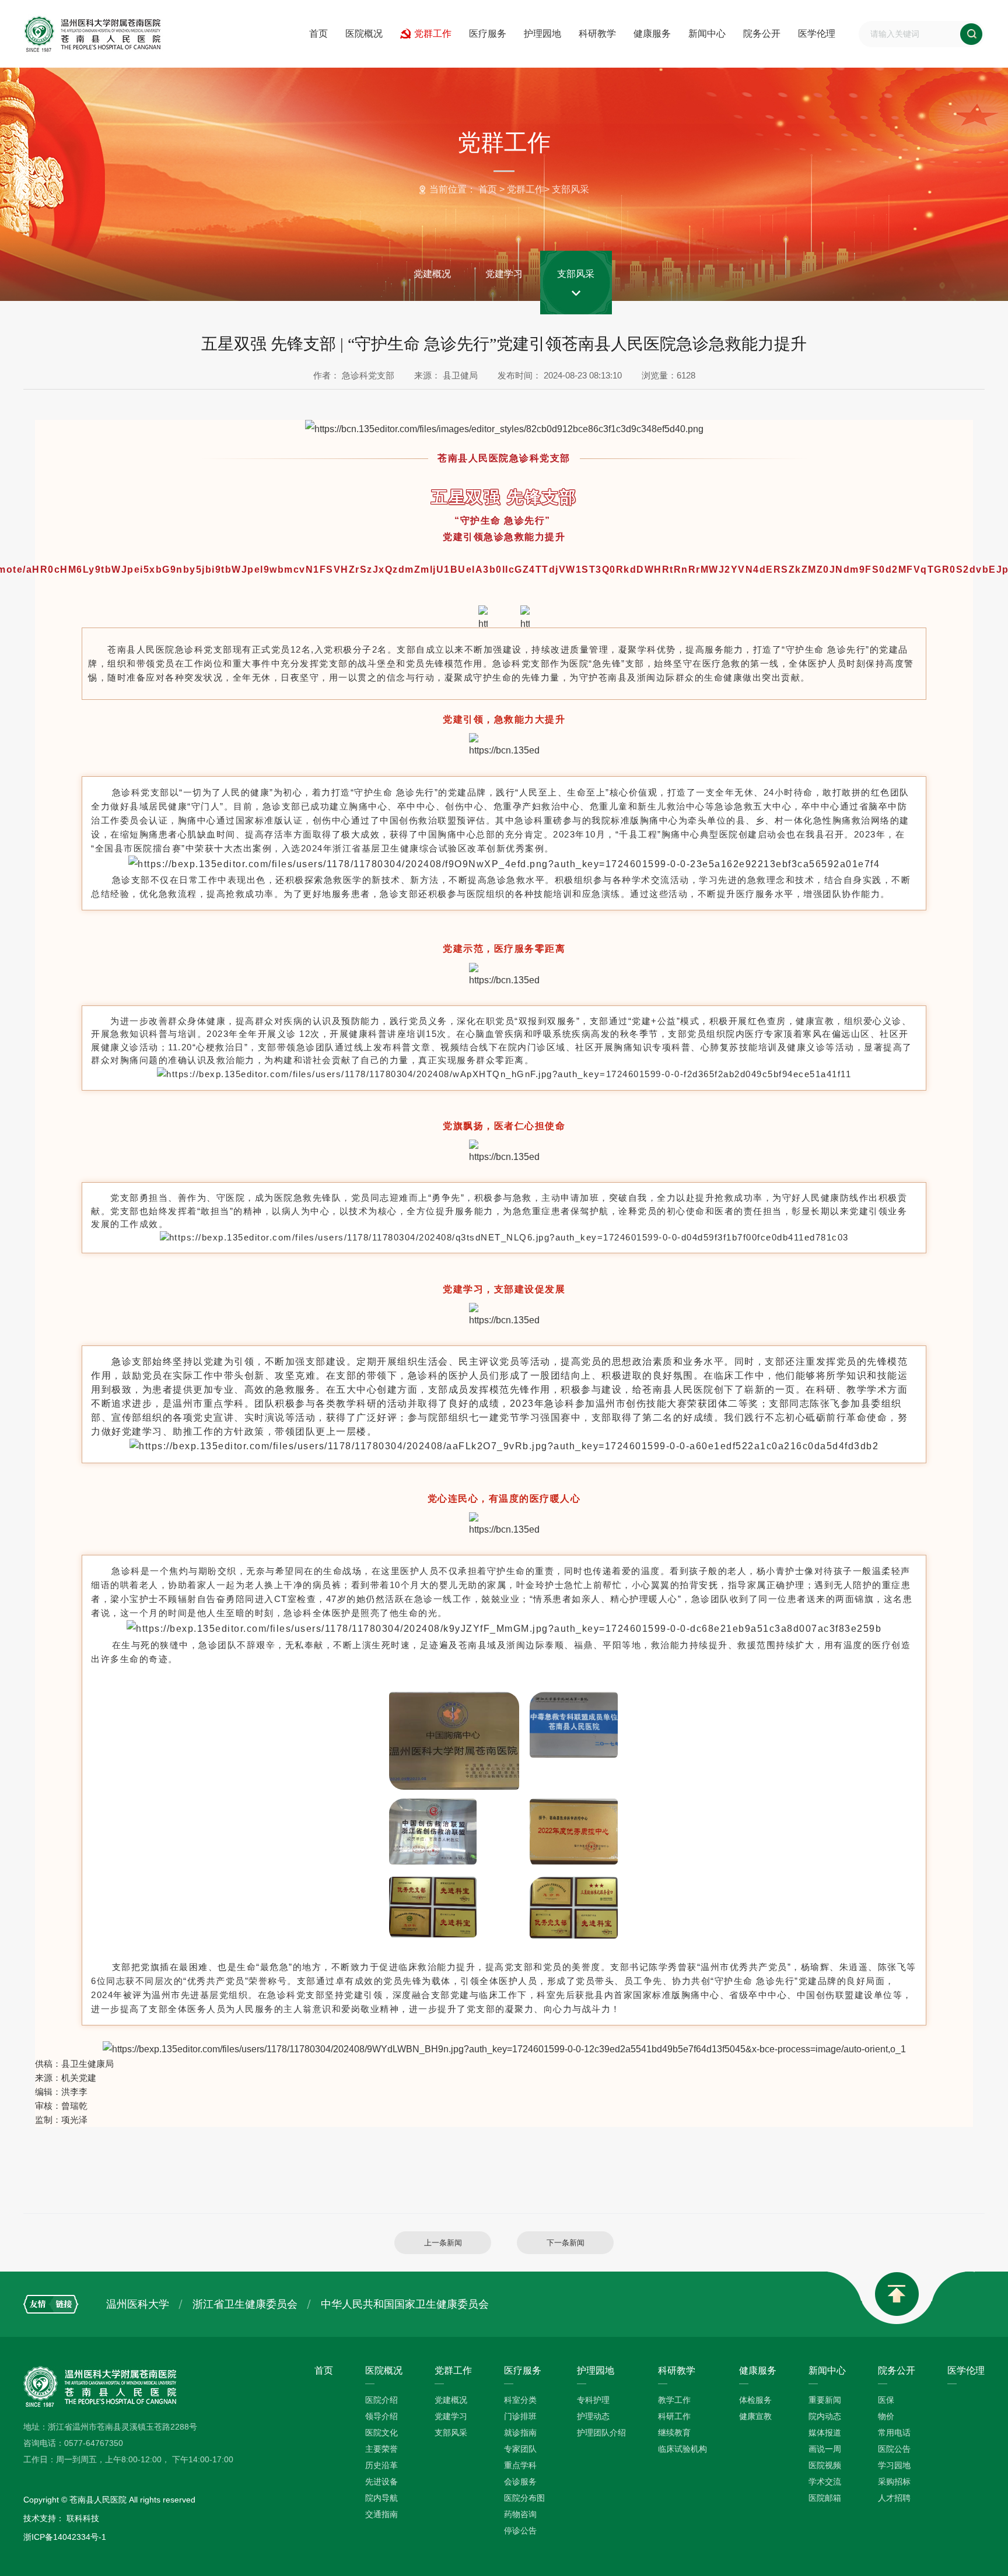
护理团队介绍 (601, 2433)
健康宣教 (755, 2416)
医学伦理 (817, 34)
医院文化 (381, 2433)
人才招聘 (894, 2498)
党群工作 (433, 34)
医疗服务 (488, 34)
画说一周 (825, 2449)
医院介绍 (381, 2400)
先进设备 (381, 2482)
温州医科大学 (138, 2304)
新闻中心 (707, 34)
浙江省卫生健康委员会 (245, 2304)
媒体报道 (825, 2433)
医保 (886, 2400)
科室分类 (520, 2400)
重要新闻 (825, 2400)
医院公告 (894, 2449)
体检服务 (755, 2400)
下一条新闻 (566, 2243)
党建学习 (504, 274)
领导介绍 (381, 2416)
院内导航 (381, 2498)
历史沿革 (381, 2465)
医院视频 (825, 2465)
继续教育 (674, 2433)
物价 (886, 2416)
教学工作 (674, 2400)
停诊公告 (520, 2531)
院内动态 (825, 2416)
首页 (318, 34)
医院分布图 (524, 2498)
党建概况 (432, 274)
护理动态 (593, 2416)
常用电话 (894, 2433)
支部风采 (570, 189)
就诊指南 (520, 2433)
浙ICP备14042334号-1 (65, 2537)
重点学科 (520, 2465)
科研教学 (597, 34)
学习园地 (894, 2465)
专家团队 (520, 2449)
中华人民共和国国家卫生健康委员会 (405, 2304)
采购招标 (894, 2482)
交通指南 (381, 2514)
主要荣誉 (381, 2449)
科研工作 (674, 2416)
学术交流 (825, 2482)
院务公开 (762, 34)
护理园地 (542, 34)
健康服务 (652, 34)
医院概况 (364, 34)
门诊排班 (520, 2416)
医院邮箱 (825, 2498)
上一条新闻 (443, 2243)
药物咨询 (520, 2514)
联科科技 (83, 2518)
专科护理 (593, 2400)
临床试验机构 (682, 2449)
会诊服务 (520, 2482)
